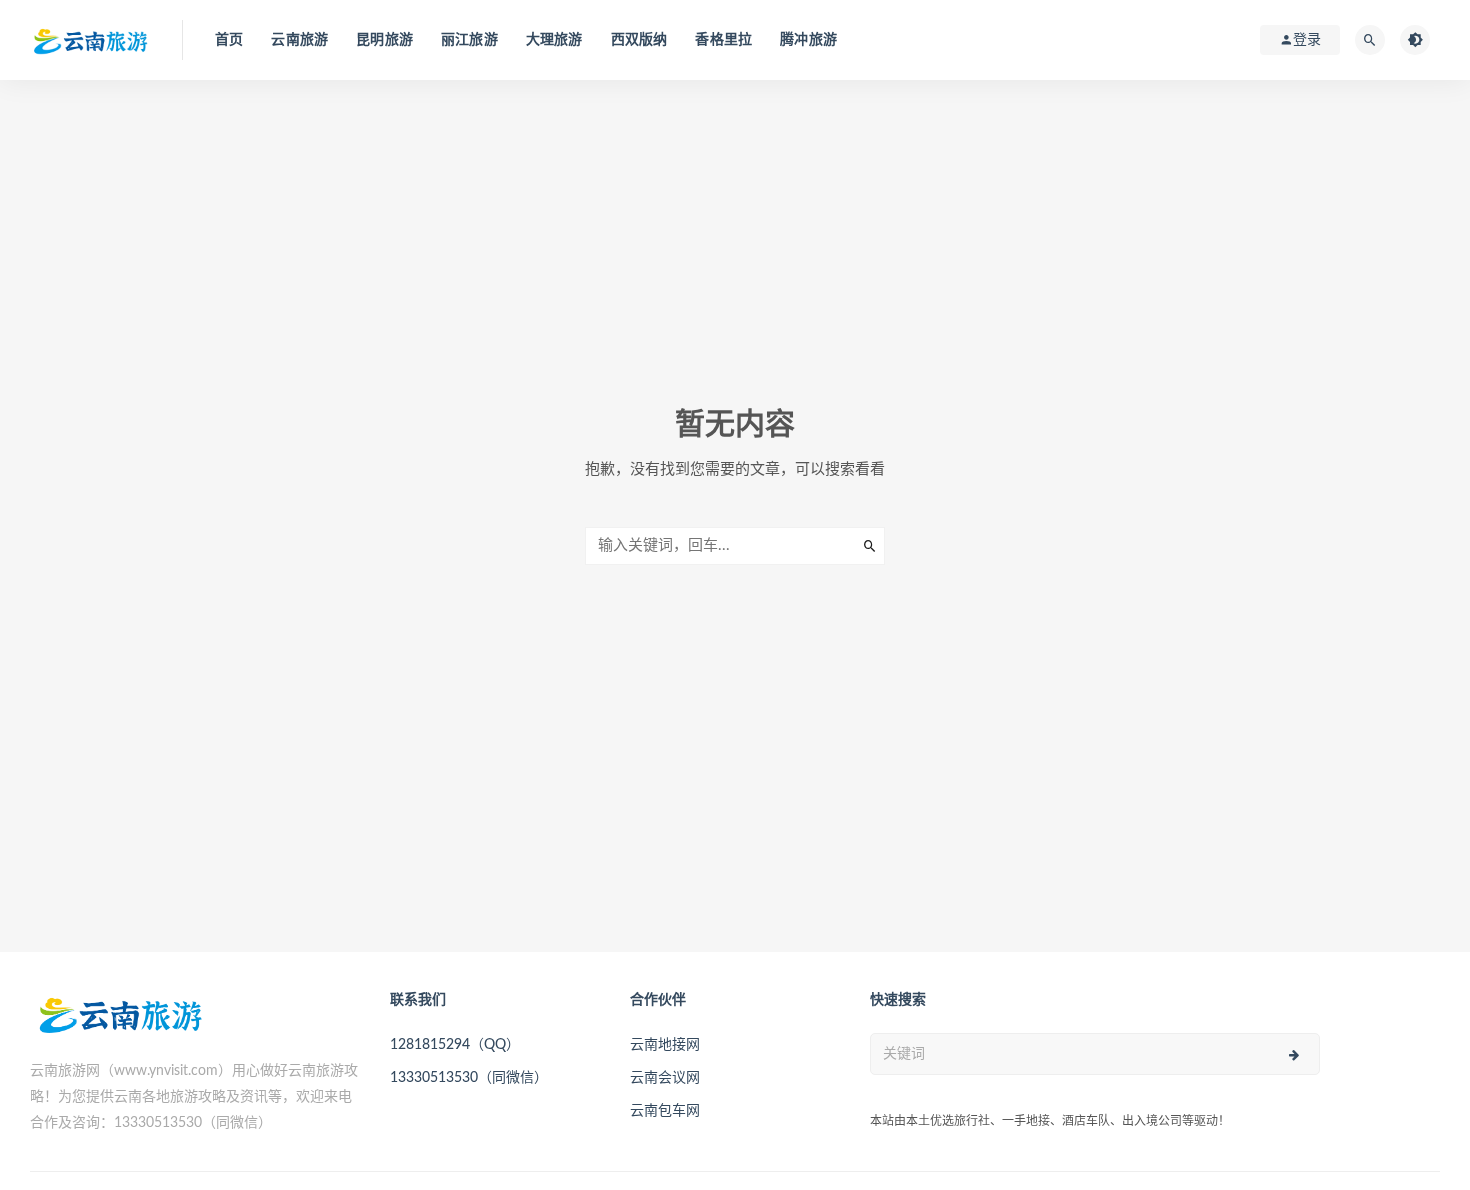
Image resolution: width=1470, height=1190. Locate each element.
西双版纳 (639, 40)
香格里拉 (723, 40)
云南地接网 (665, 1045)
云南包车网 (665, 1111)
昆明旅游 (384, 40)
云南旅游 (299, 40)
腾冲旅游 (808, 40)
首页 (229, 40)
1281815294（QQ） (455, 1045)
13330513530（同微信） (469, 1078)
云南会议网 (665, 1078)
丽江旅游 (469, 40)
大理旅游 (554, 40)
